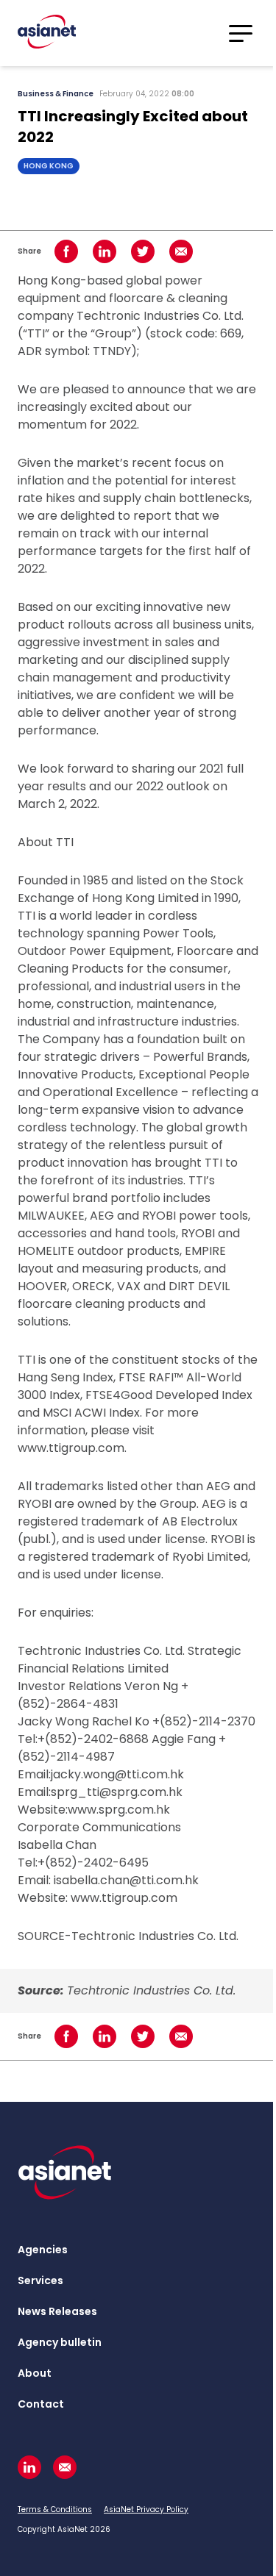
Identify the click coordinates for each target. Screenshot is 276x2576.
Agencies (43, 2250)
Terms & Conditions (55, 2509)
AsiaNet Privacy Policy (146, 2509)
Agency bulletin (60, 2342)
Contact (41, 2404)
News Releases (57, 2311)
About (35, 2373)
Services (40, 2280)
